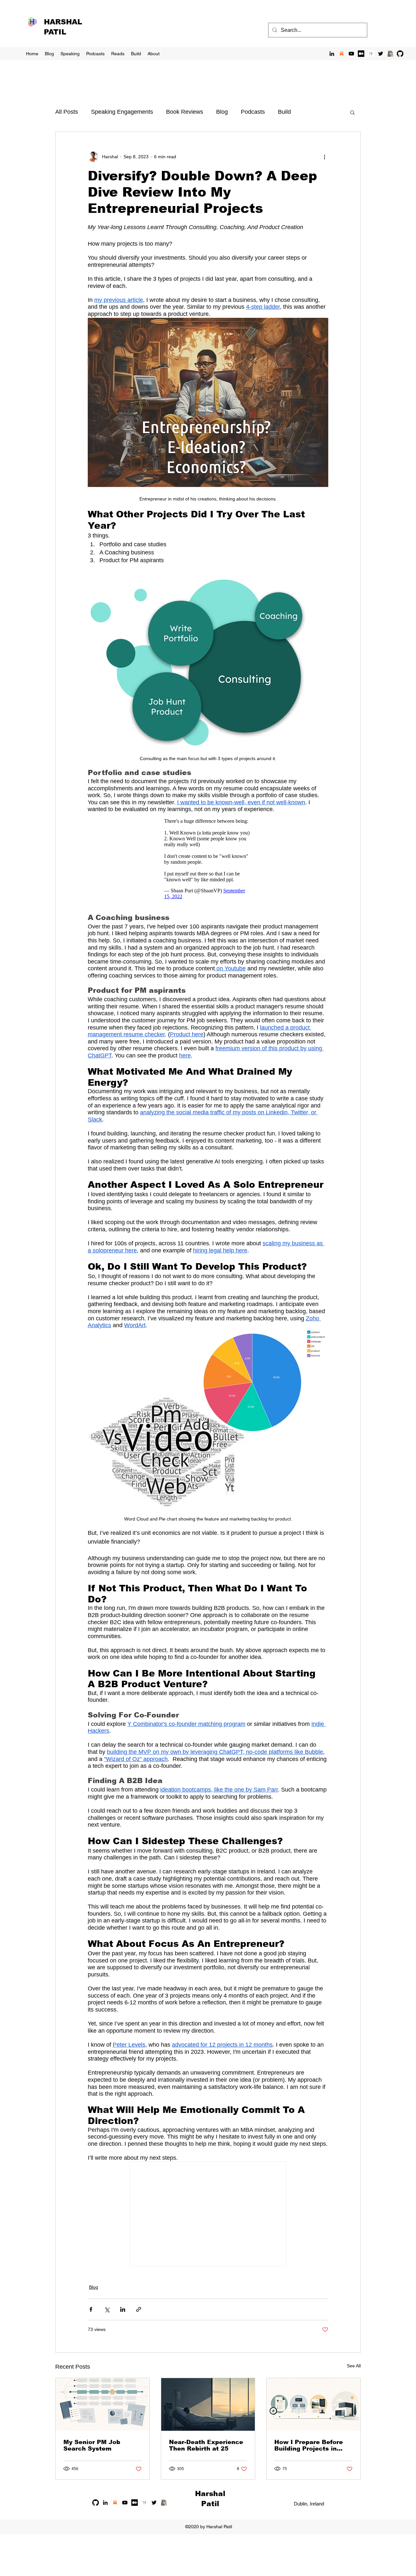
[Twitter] (381, 54)
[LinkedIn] (332, 54)
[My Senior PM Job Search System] (103, 2404)
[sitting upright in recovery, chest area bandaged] (208, 2404)
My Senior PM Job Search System (92, 2445)
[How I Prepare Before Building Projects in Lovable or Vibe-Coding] (313, 2404)
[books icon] (390, 54)
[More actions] (324, 157)
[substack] (342, 54)
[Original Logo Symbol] (371, 54)
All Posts (67, 112)
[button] (352, 112)
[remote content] (208, 859)
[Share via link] (139, 2309)
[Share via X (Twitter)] (107, 2309)
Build (284, 112)
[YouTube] (351, 54)
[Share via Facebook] (91, 2309)
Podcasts (253, 112)
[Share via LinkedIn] (123, 2309)
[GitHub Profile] (400, 54)
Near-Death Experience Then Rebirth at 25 (206, 2445)
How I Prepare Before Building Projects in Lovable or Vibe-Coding (311, 2445)
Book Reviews (185, 112)
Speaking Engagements (122, 112)
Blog (222, 112)
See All (354, 2366)
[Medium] (361, 54)
